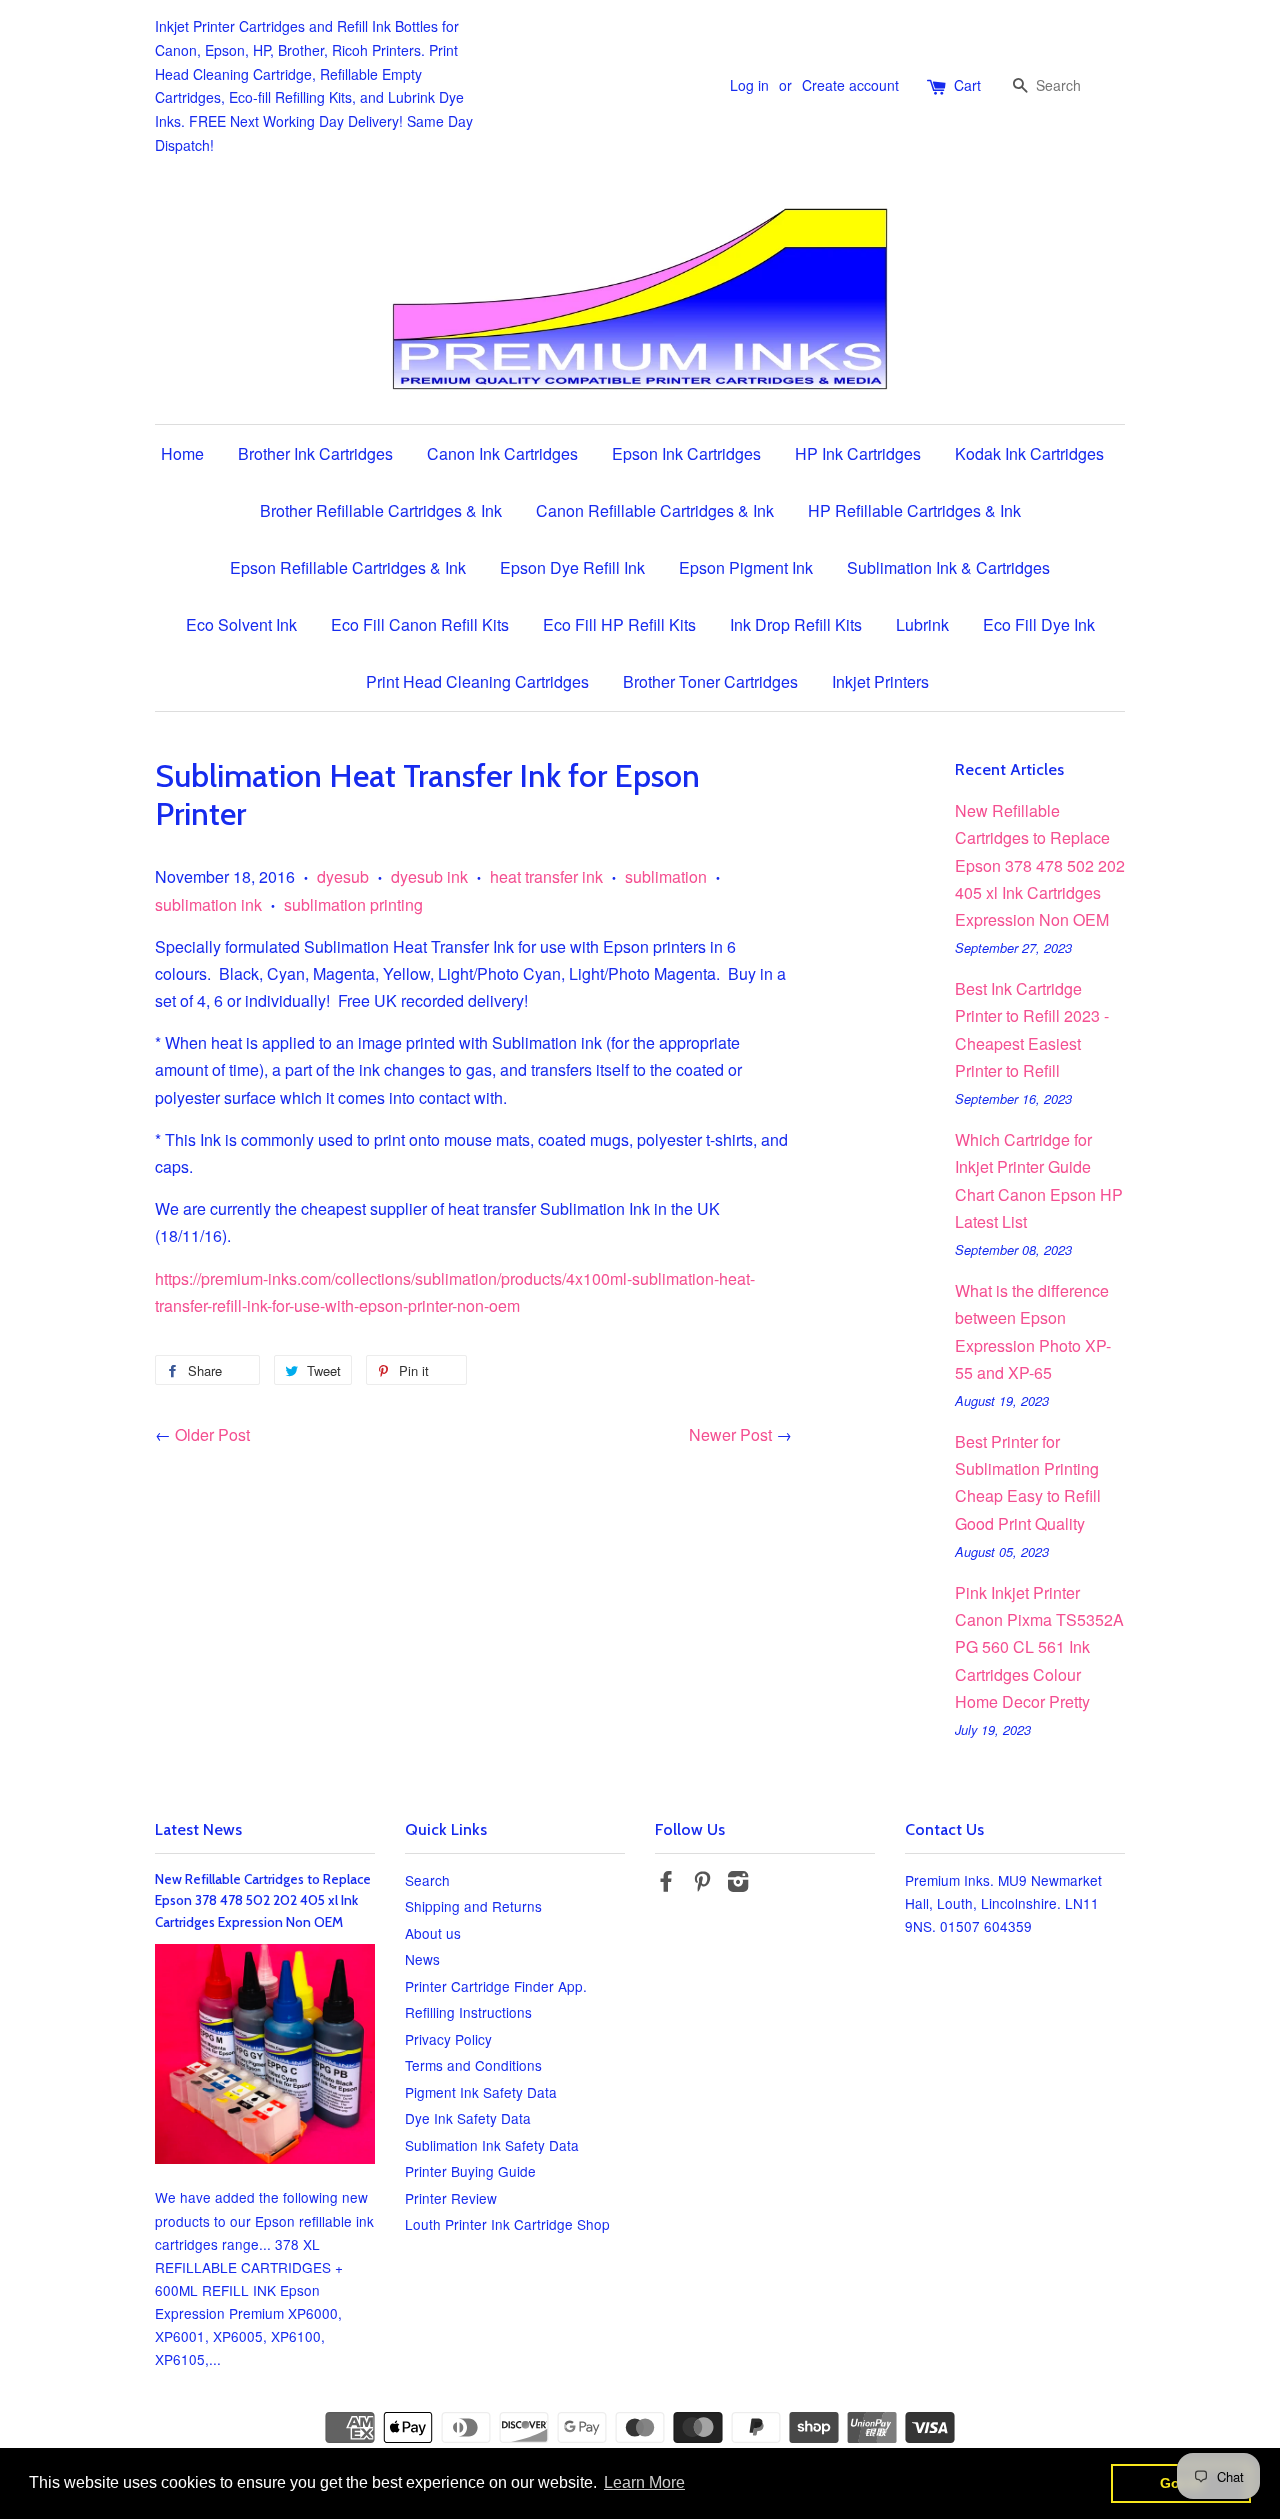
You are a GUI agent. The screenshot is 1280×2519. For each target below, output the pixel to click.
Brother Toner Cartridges (710, 681)
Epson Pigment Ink (746, 567)
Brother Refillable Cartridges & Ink (381, 510)
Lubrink (922, 624)
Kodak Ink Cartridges (1029, 453)
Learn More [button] (644, 2482)
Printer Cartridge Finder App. (496, 1986)
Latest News (198, 1829)
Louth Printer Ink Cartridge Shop (507, 2224)
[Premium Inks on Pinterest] (702, 1884)
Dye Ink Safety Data (468, 2118)
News (422, 1959)
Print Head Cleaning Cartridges (477, 681)
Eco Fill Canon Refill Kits (420, 624)
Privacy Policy (448, 2039)
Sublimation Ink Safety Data (492, 2145)
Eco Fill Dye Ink (1039, 624)
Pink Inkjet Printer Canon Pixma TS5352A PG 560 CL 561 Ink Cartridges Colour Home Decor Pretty (1039, 1647)
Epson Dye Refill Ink (572, 567)
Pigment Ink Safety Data (481, 2092)
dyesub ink (429, 876)
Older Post (212, 1434)
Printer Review (451, 2198)
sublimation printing (353, 904)
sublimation (666, 876)
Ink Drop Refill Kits (796, 624)
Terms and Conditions (473, 2065)
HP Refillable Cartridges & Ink (914, 510)
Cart (967, 85)
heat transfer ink (546, 876)
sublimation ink (208, 904)
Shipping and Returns (473, 1906)
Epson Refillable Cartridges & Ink (348, 567)
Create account (850, 85)
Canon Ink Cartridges (502, 453)
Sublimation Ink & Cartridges (948, 567)
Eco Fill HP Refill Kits (619, 624)
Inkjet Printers (880, 681)
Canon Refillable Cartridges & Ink (655, 510)
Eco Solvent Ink (241, 624)
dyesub (343, 876)
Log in (749, 85)
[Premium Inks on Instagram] (738, 1884)
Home (182, 453)
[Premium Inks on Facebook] (666, 1884)
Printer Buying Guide (470, 2171)
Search (427, 1880)
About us (433, 1933)
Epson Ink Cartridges (686, 453)
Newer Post (730, 1434)
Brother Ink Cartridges (315, 453)
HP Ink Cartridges (858, 453)
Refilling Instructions (468, 2012)
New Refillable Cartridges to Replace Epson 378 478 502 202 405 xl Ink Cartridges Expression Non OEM (1040, 865)
